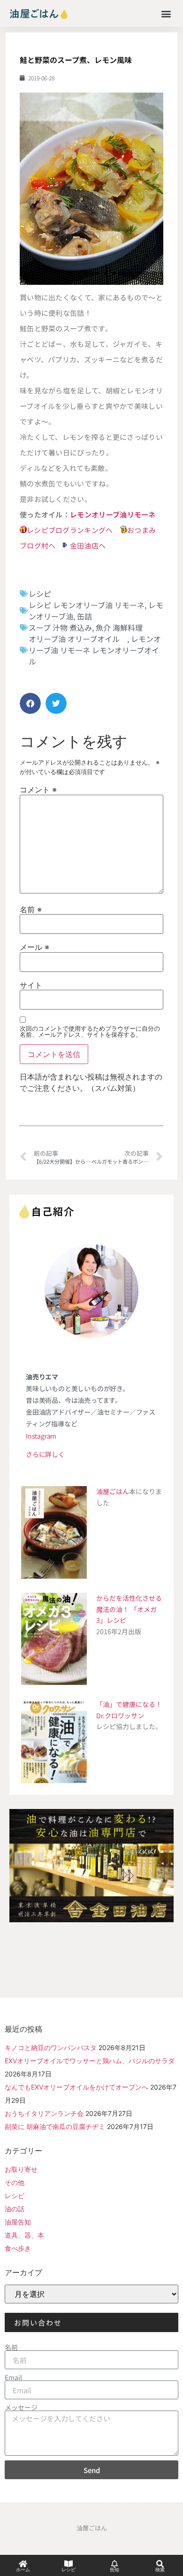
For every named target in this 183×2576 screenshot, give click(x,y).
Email (13, 2377)
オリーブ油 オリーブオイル (78, 639)
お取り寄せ (21, 2169)
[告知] (114, 2564)
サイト (31, 985)
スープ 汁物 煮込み (60, 627)
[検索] (160, 2564)
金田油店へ (88, 545)
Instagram (41, 1436)
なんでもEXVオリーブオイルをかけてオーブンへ (76, 2087)
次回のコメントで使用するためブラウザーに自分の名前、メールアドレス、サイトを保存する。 (90, 1032)
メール (34, 947)
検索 (160, 2570)
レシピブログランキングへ (70, 530)
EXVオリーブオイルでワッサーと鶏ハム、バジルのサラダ (90, 2061)
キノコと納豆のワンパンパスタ (51, 2047)
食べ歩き (18, 2248)
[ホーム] (23, 2564)
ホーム (23, 2570)
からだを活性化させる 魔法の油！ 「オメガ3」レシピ (129, 1609)
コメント (38, 790)
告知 (114, 2570)
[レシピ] (69, 2564)
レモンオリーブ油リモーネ (113, 514)
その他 (15, 2182)
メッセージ (21, 2407)
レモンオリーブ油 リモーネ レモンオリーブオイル (95, 650)
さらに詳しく (45, 1454)
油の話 (15, 2209)
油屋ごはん (113, 1491)
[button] (166, 13)
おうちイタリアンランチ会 (44, 2113)
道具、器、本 (24, 2235)
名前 (31, 909)
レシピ (40, 594)
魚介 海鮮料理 (119, 627)
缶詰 (84, 616)
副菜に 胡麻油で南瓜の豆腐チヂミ (55, 2126)
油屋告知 (18, 2222)
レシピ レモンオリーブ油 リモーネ (87, 605)
